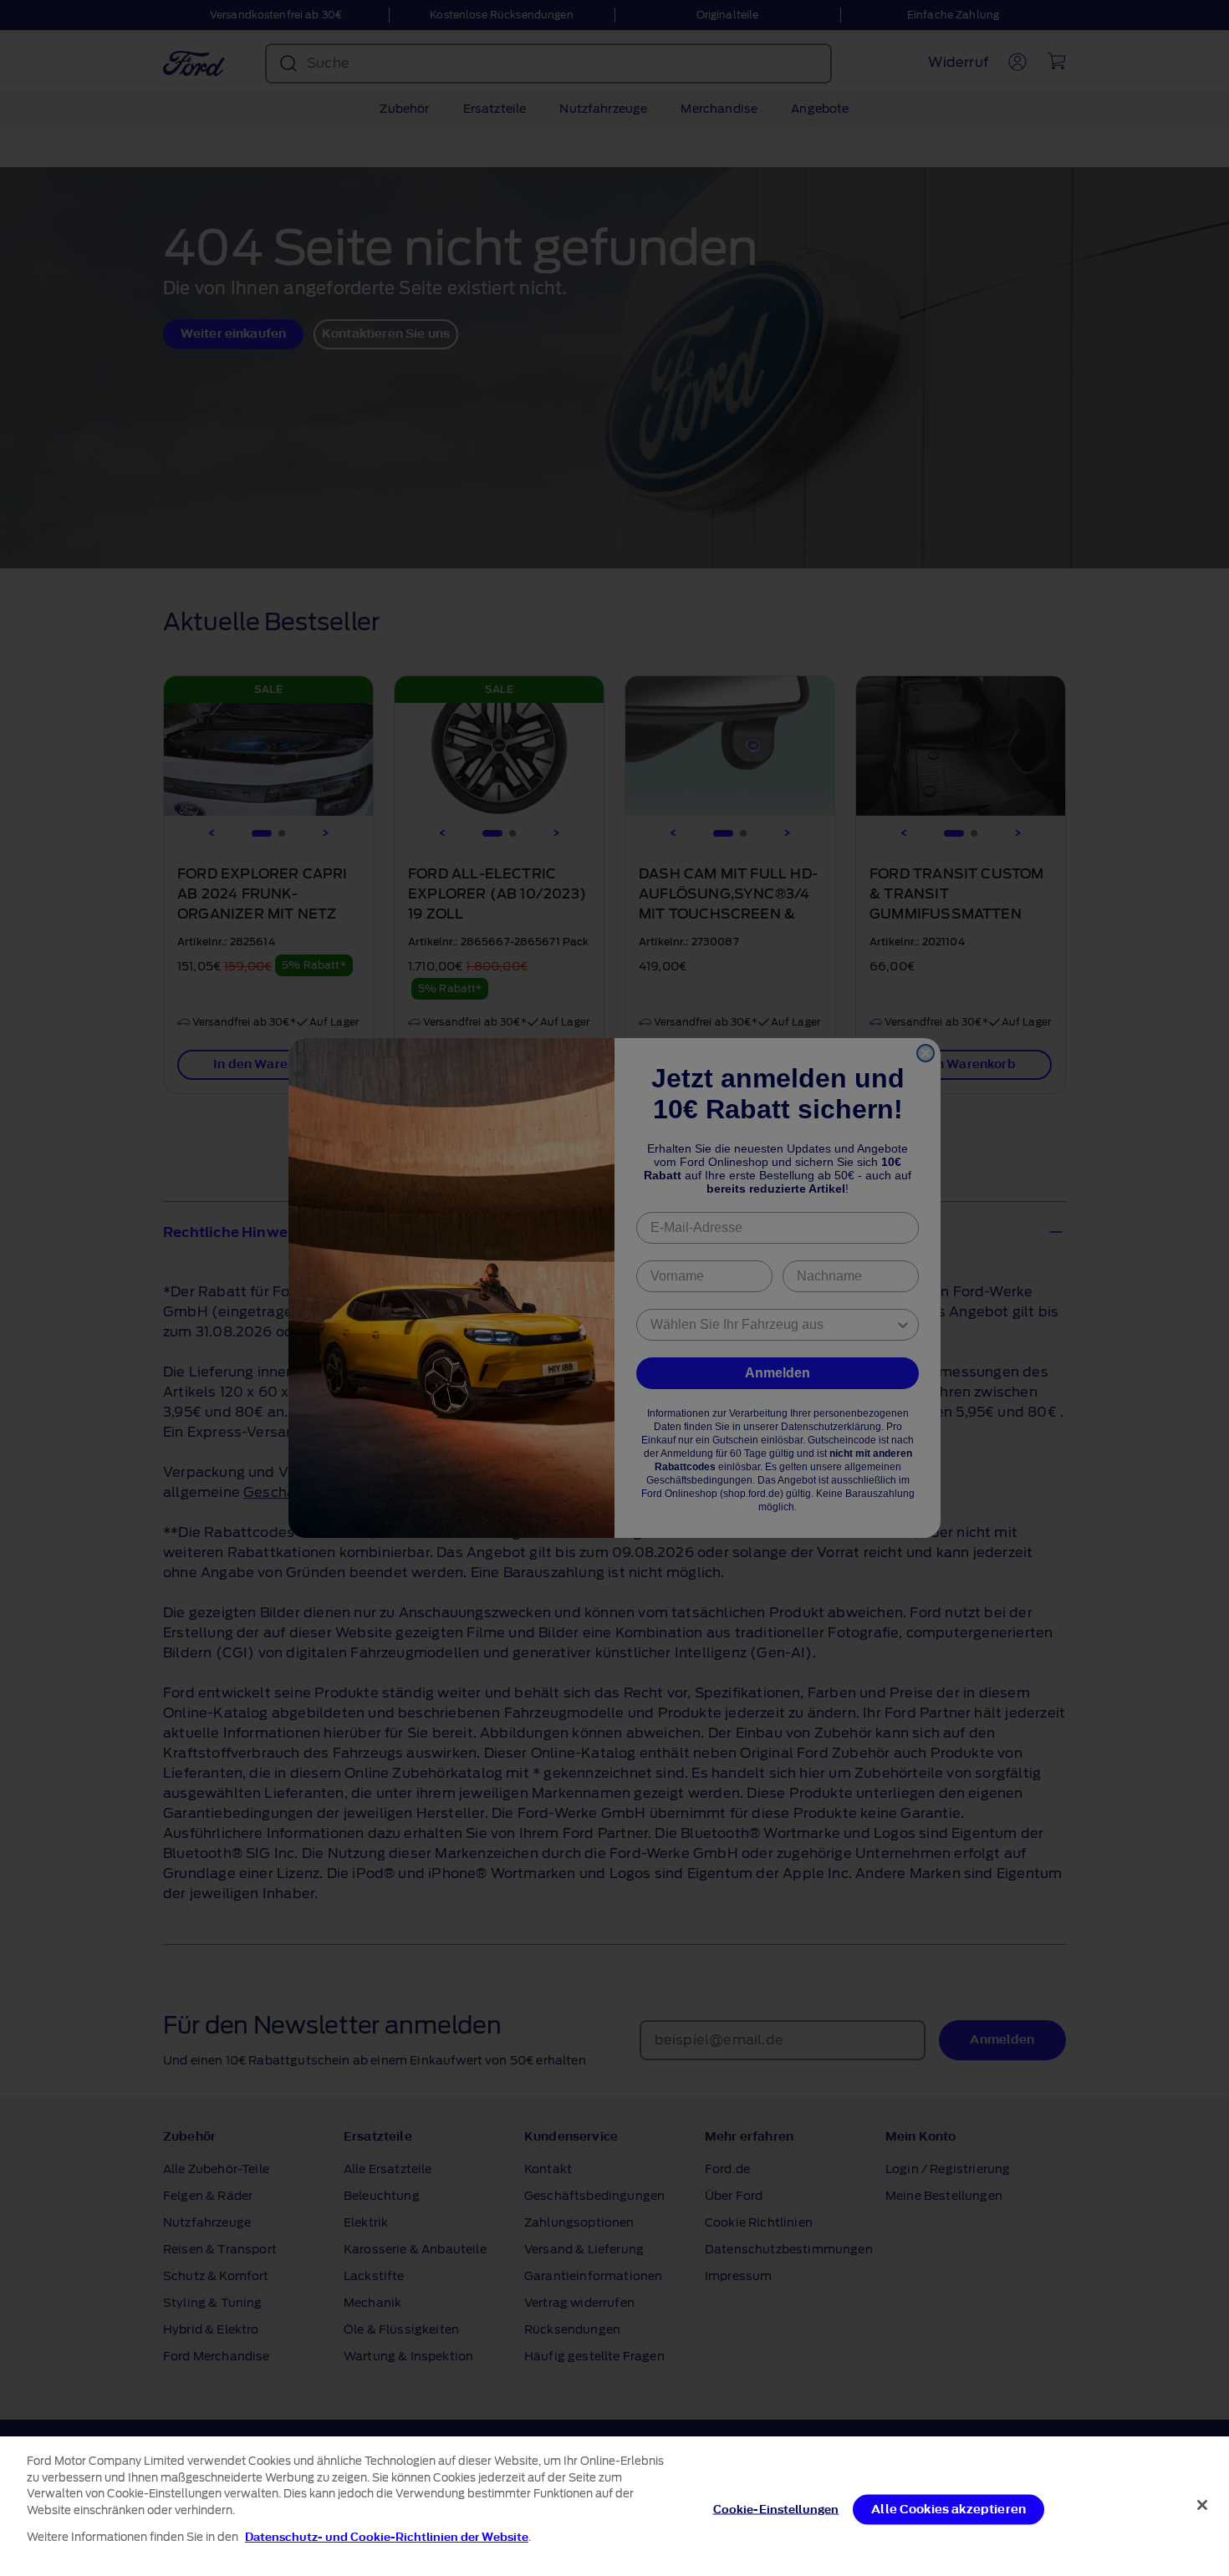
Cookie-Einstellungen (776, 2509)
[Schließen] (1202, 2505)
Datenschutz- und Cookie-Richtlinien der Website (387, 2537)
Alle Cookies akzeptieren (949, 2509)
